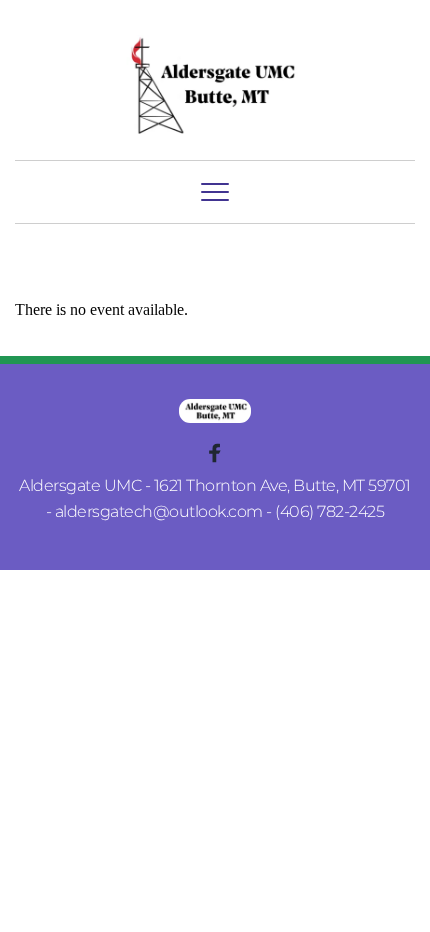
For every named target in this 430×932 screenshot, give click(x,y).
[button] (215, 192)
